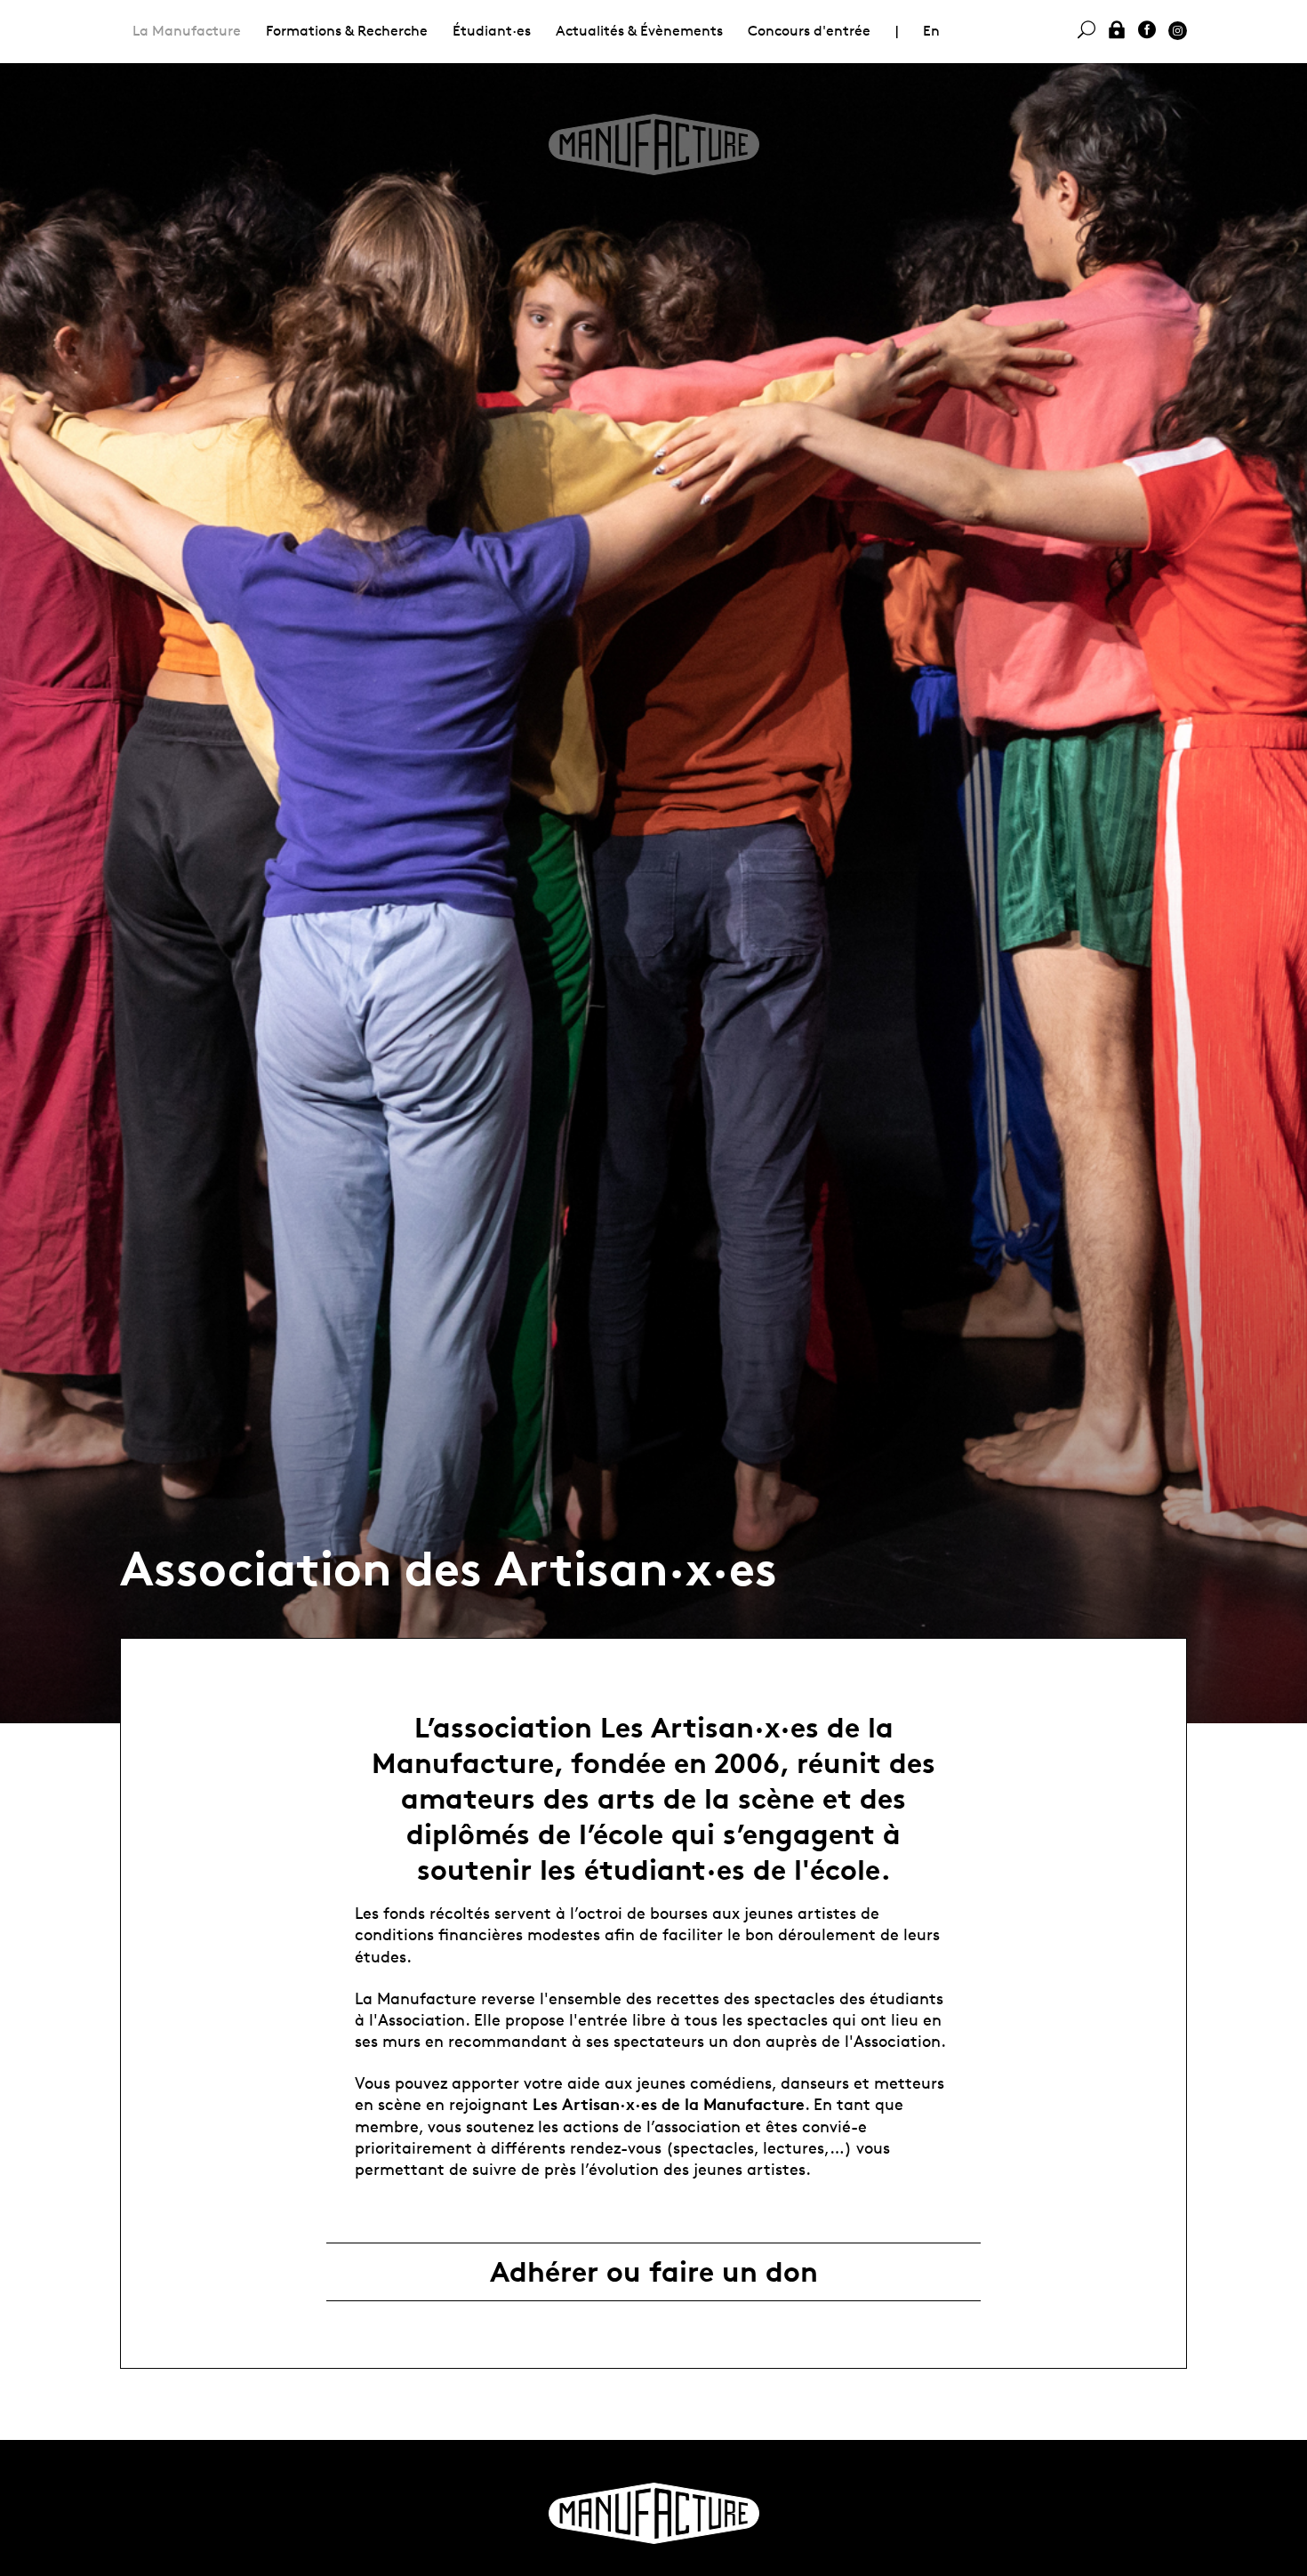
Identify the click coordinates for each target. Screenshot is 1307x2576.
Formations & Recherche (347, 31)
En (931, 31)
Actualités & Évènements (639, 31)
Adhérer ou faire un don (654, 2272)
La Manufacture (187, 31)
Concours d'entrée (809, 31)
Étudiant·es (492, 31)
